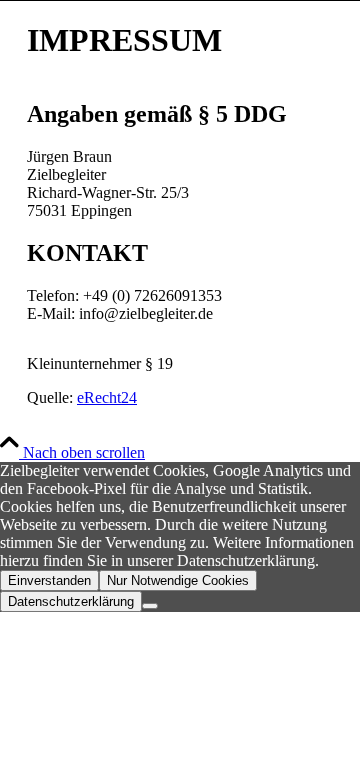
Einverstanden (49, 580)
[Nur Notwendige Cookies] (150, 606)
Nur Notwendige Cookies (178, 580)
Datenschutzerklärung (71, 601)
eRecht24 (107, 397)
